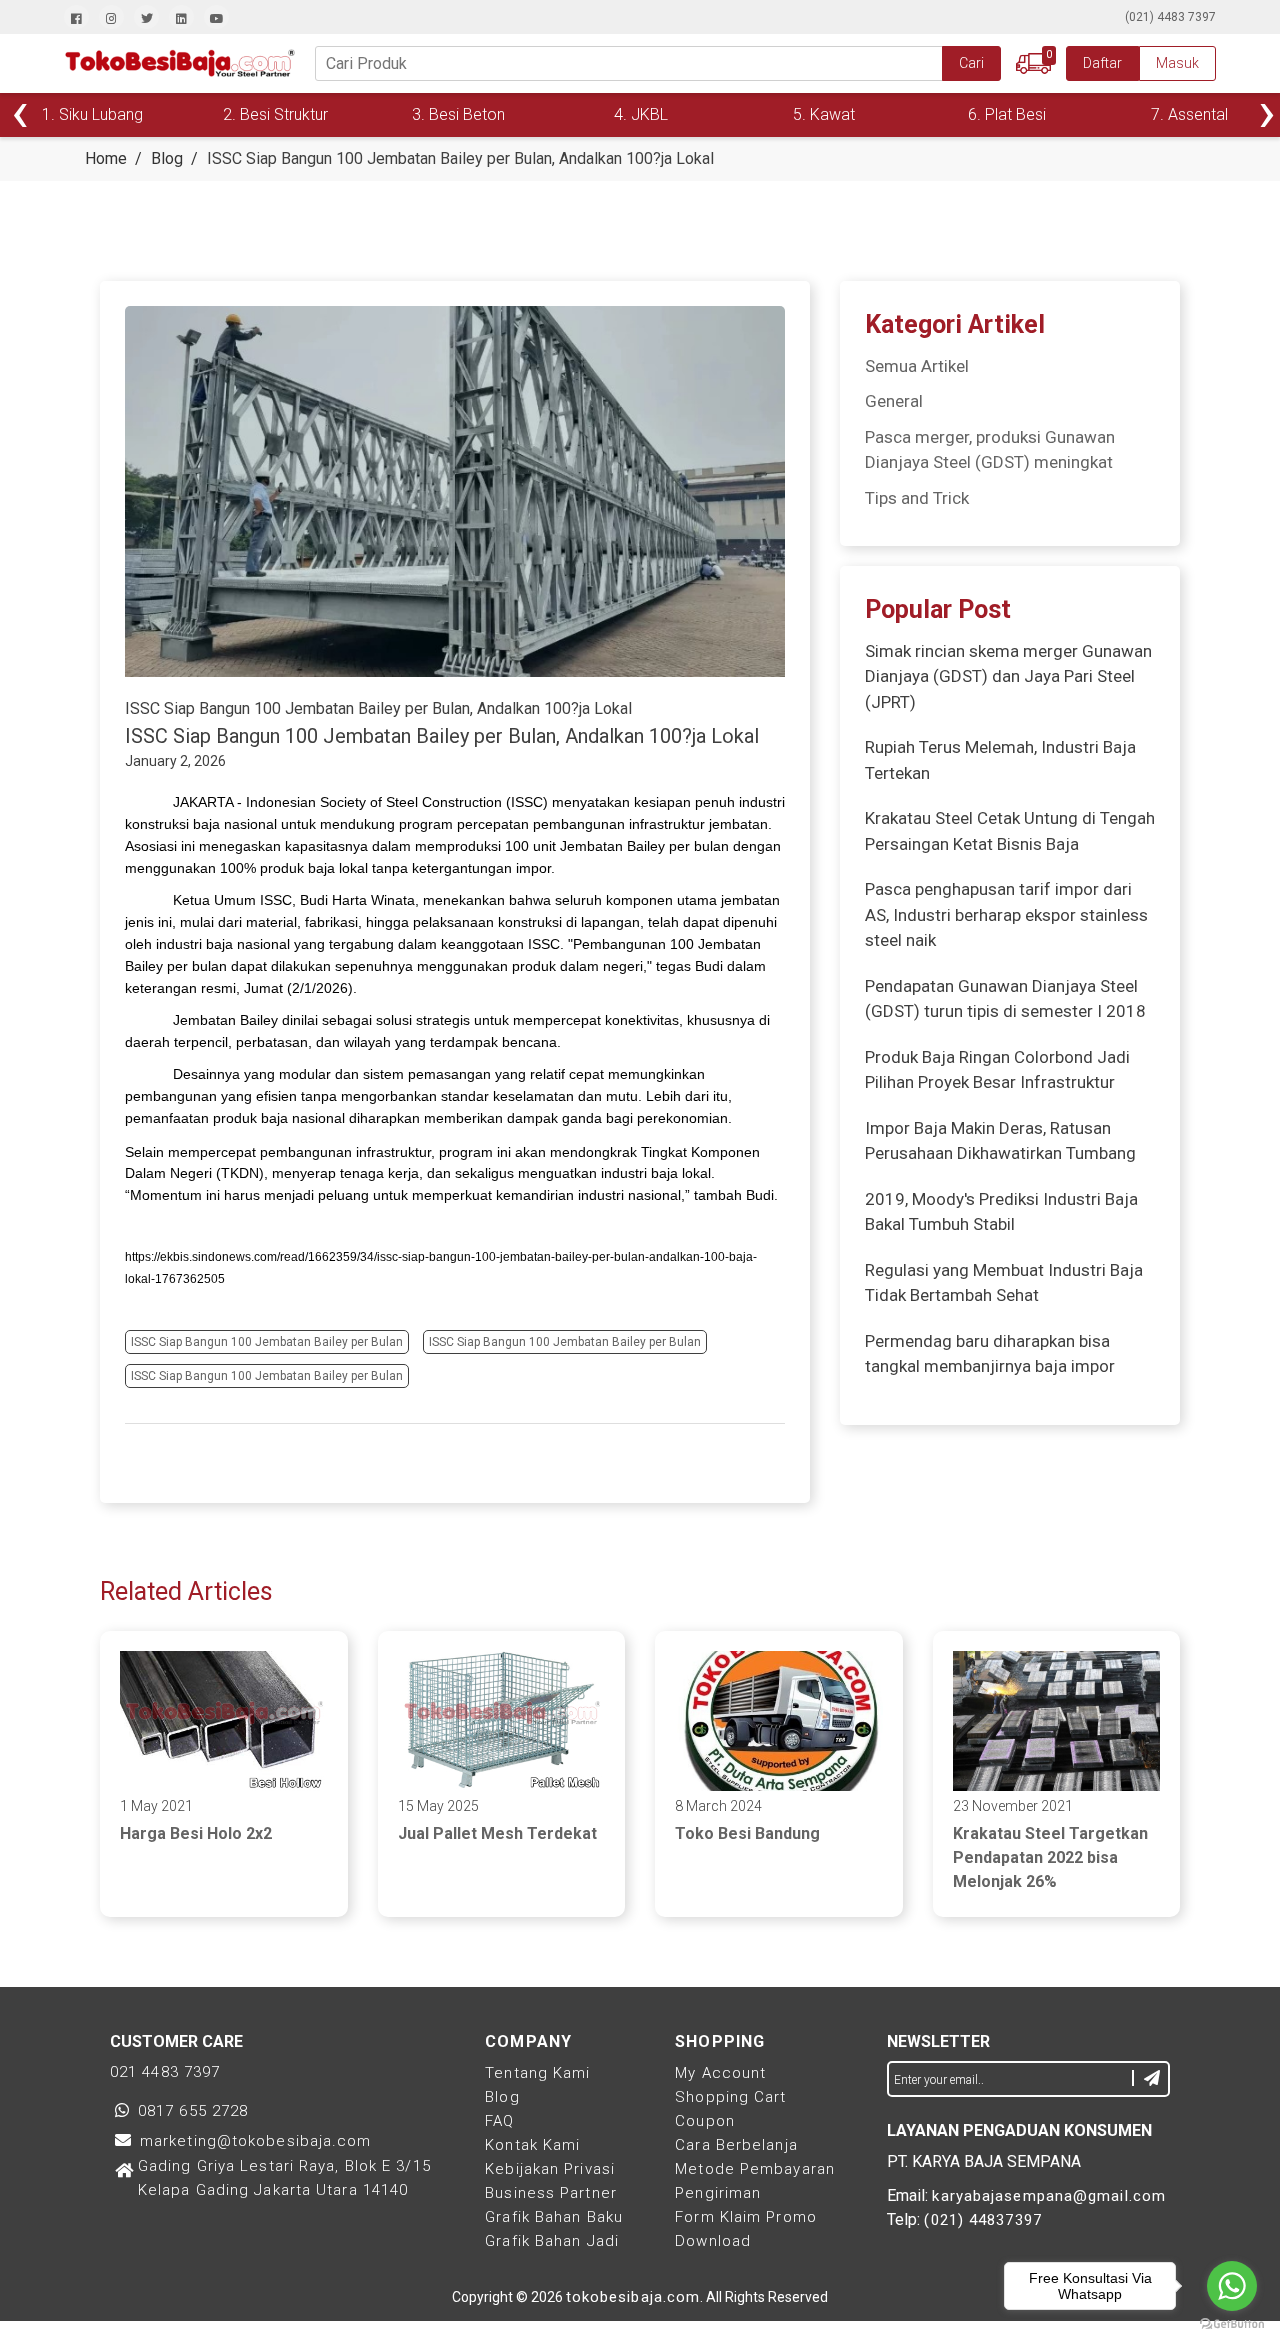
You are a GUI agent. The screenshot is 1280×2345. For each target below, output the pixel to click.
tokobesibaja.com (633, 2297)
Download (713, 2241)
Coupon (705, 2121)
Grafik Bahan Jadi (552, 2241)
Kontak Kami (532, 2145)
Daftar (1102, 63)
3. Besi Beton (458, 114)
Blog (502, 2097)
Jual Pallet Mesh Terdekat (497, 1833)
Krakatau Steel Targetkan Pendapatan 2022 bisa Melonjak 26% (1050, 1857)
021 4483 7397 (165, 2072)
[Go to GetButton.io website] (1232, 2324)
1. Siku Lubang (92, 114)
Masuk (1177, 63)
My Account (720, 2073)
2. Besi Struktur (275, 114)
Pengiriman (718, 2193)
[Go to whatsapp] (1232, 2286)
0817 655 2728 (193, 2111)
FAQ (499, 2121)
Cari (971, 63)
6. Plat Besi (1007, 114)
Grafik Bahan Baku (554, 2217)
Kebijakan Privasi (550, 2169)
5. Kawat (824, 114)
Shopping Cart (730, 2097)
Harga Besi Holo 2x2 (196, 1833)
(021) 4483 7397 (1170, 17)
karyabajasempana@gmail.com (1049, 2196)
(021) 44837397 (982, 2220)
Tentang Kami (537, 2073)
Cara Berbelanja (736, 2145)
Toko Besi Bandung (747, 1833)
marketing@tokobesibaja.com (256, 2141)
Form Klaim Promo (746, 2217)
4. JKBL (641, 114)
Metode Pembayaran (755, 2169)
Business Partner (551, 2193)
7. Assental (1189, 114)
